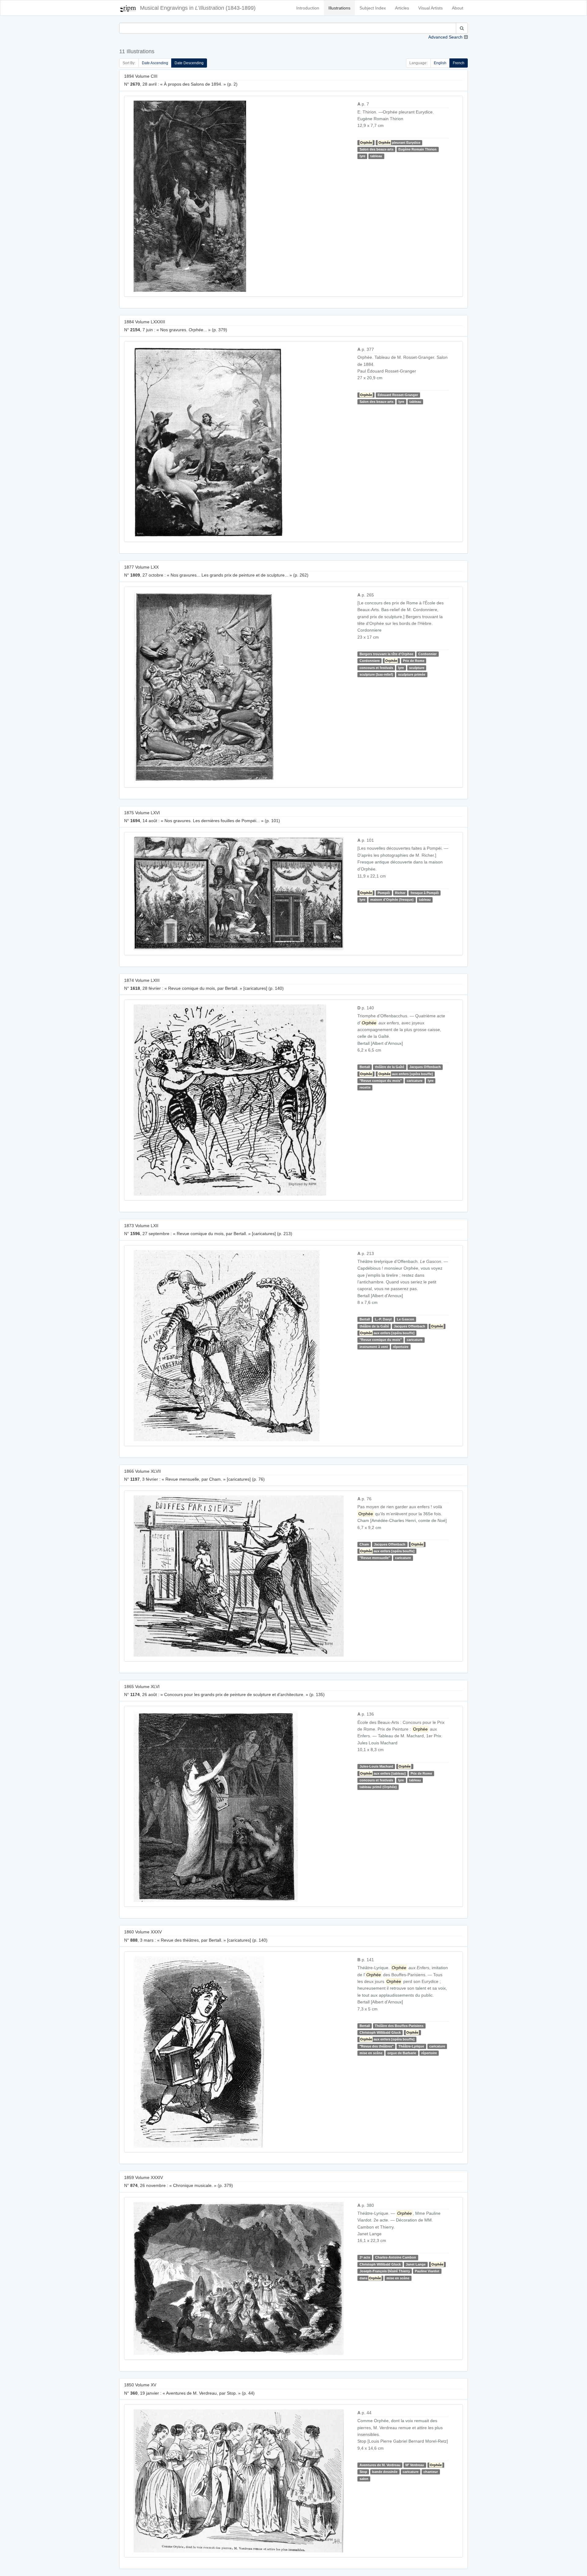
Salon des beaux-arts (377, 149)
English (440, 63)
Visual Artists (430, 8)
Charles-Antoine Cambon (396, 2257)
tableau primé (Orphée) (378, 1787)
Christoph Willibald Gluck (380, 2032)
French (459, 63)
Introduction (308, 8)
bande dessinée (385, 2472)
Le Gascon (406, 1319)
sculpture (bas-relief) (376, 674)
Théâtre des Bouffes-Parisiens (399, 2026)
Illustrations (339, 8)
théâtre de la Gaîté (389, 1067)
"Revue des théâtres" (377, 2046)
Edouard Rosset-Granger (398, 395)
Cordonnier (427, 654)
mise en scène (371, 2053)
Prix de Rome (414, 661)
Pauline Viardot (427, 2271)
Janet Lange (416, 2264)
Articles (402, 8)
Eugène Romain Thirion (417, 149)
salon (364, 2479)
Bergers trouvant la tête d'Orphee (386, 654)
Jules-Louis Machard (376, 1766)
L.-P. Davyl (383, 1319)
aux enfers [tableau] (383, 1773)
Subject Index (373, 8)
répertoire (401, 1347)
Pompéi (384, 893)
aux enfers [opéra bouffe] (406, 1074)
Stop (363, 2472)
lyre (362, 156)
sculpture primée (412, 674)
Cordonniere (370, 661)
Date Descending (189, 63)
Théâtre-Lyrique (411, 2046)
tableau (376, 156)
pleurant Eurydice (399, 143)
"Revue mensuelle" (375, 1558)
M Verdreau (415, 2465)
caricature (415, 1081)
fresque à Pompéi (425, 893)
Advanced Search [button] (445, 37)
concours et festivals (376, 668)
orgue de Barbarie (402, 2053)
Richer (400, 893)
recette (365, 1088)
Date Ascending (155, 63)
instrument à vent (374, 1347)
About (458, 8)
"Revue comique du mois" (381, 1081)
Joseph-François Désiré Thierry (385, 2271)
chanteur (431, 2472)
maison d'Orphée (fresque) (392, 900)
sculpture (417, 668)
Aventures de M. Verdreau (380, 2465)
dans (370, 2278)
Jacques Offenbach (425, 1067)
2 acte (365, 2257)
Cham (364, 1544)
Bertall (365, 1067)
